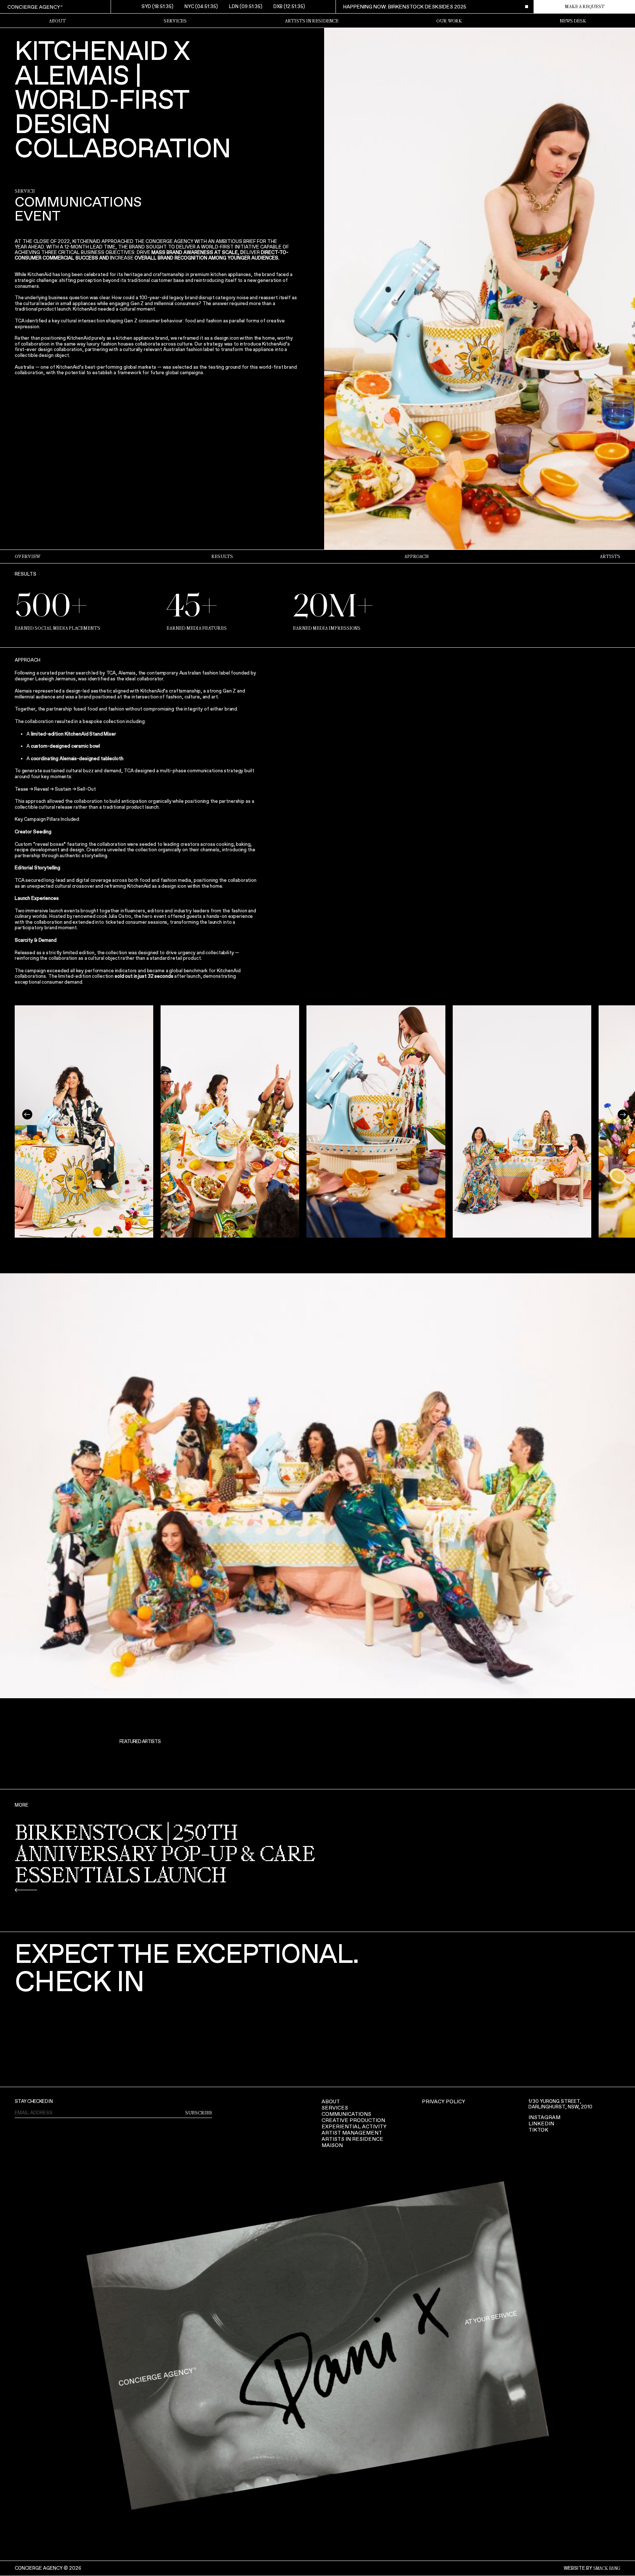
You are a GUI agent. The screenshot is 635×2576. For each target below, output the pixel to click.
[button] (27, 1115)
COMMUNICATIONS (346, 2114)
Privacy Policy (444, 2102)
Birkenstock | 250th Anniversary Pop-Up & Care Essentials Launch (165, 1855)
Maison (332, 2145)
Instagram (544, 2117)
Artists (610, 557)
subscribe (199, 2113)
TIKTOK (538, 2130)
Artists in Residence (312, 21)
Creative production (353, 2120)
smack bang (607, 2568)
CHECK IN (80, 1981)
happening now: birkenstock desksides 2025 (405, 7)
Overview (28, 557)
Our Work (449, 21)
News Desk (573, 21)
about (57, 21)
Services (175, 21)
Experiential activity (354, 2127)
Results (222, 557)
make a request (585, 7)
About (331, 2102)
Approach (417, 557)
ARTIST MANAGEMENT (352, 2133)
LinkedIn (541, 2124)
